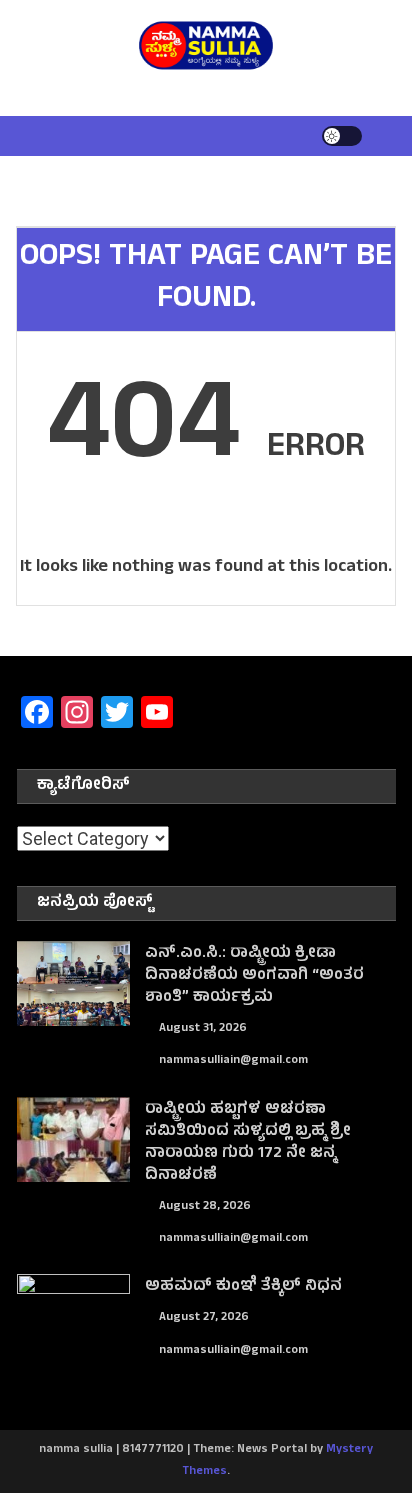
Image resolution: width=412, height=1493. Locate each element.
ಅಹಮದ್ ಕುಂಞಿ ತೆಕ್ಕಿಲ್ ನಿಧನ (243, 1287)
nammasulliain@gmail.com (233, 1061)
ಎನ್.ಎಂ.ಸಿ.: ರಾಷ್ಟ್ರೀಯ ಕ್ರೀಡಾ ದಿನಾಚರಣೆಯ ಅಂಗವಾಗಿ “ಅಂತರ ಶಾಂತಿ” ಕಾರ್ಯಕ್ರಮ (254, 976)
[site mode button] (342, 136)
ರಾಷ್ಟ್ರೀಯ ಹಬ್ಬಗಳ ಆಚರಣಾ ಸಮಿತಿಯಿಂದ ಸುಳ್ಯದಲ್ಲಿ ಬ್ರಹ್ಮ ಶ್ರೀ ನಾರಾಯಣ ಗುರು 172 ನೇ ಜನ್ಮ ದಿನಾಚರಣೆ (248, 1143)
